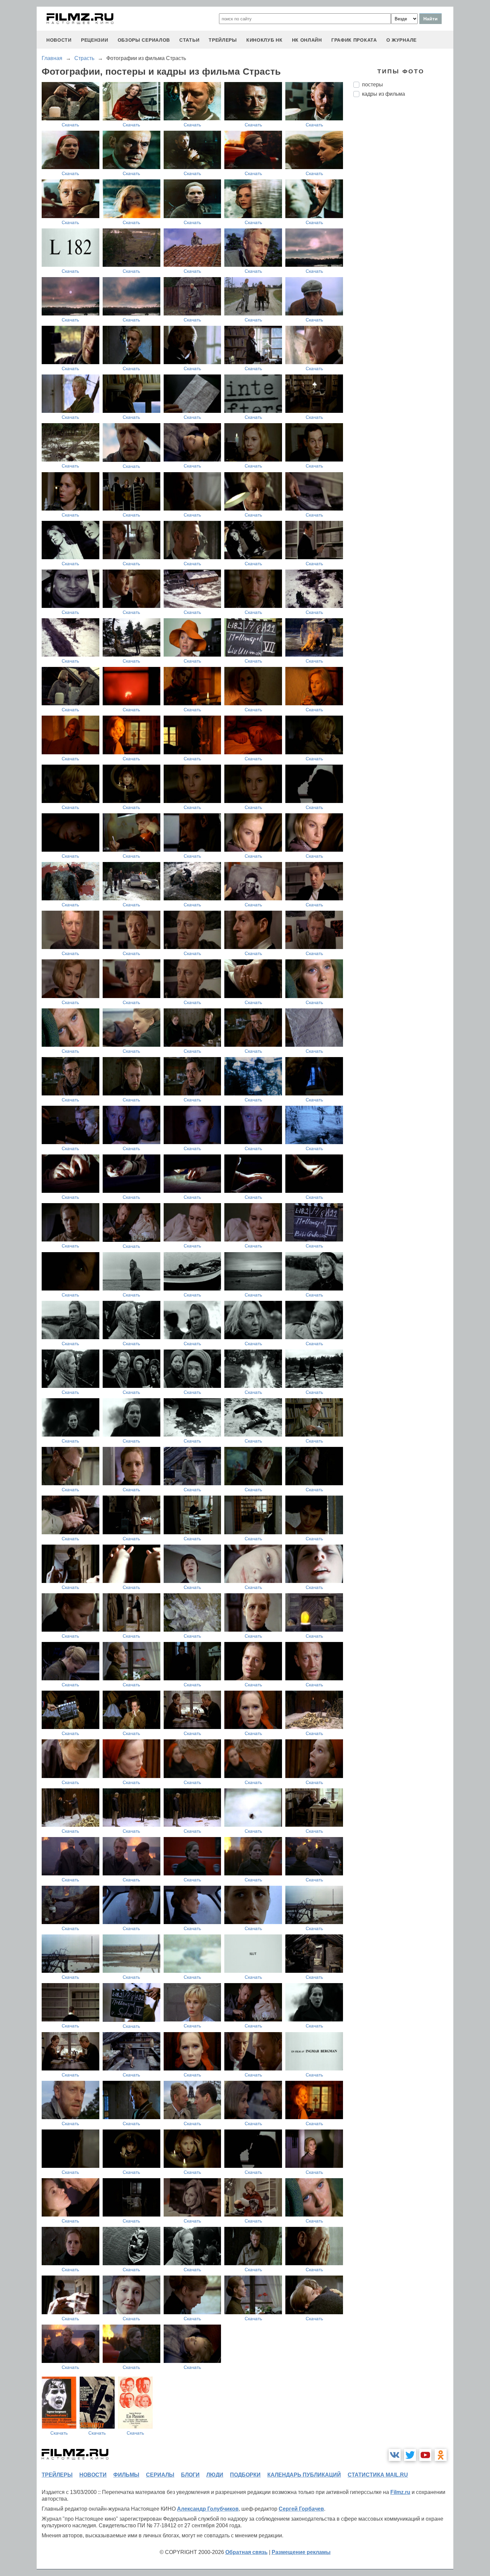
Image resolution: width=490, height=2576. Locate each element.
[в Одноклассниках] (441, 2455)
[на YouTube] (425, 2455)
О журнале (401, 40)
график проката (354, 40)
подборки (245, 2475)
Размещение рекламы (301, 2552)
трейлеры (223, 40)
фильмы (126, 2475)
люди (215, 2475)
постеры (372, 85)
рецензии (95, 40)
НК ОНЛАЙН (307, 40)
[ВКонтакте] (395, 2455)
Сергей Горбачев (301, 2509)
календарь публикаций (304, 2475)
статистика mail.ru (378, 2475)
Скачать (70, 125)
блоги (190, 2475)
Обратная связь (246, 2552)
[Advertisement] (403, 214)
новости (59, 40)
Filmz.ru (400, 2492)
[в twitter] (410, 2455)
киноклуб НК (264, 40)
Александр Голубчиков (208, 2509)
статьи (189, 40)
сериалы (160, 2475)
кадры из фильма (383, 94)
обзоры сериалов (144, 40)
